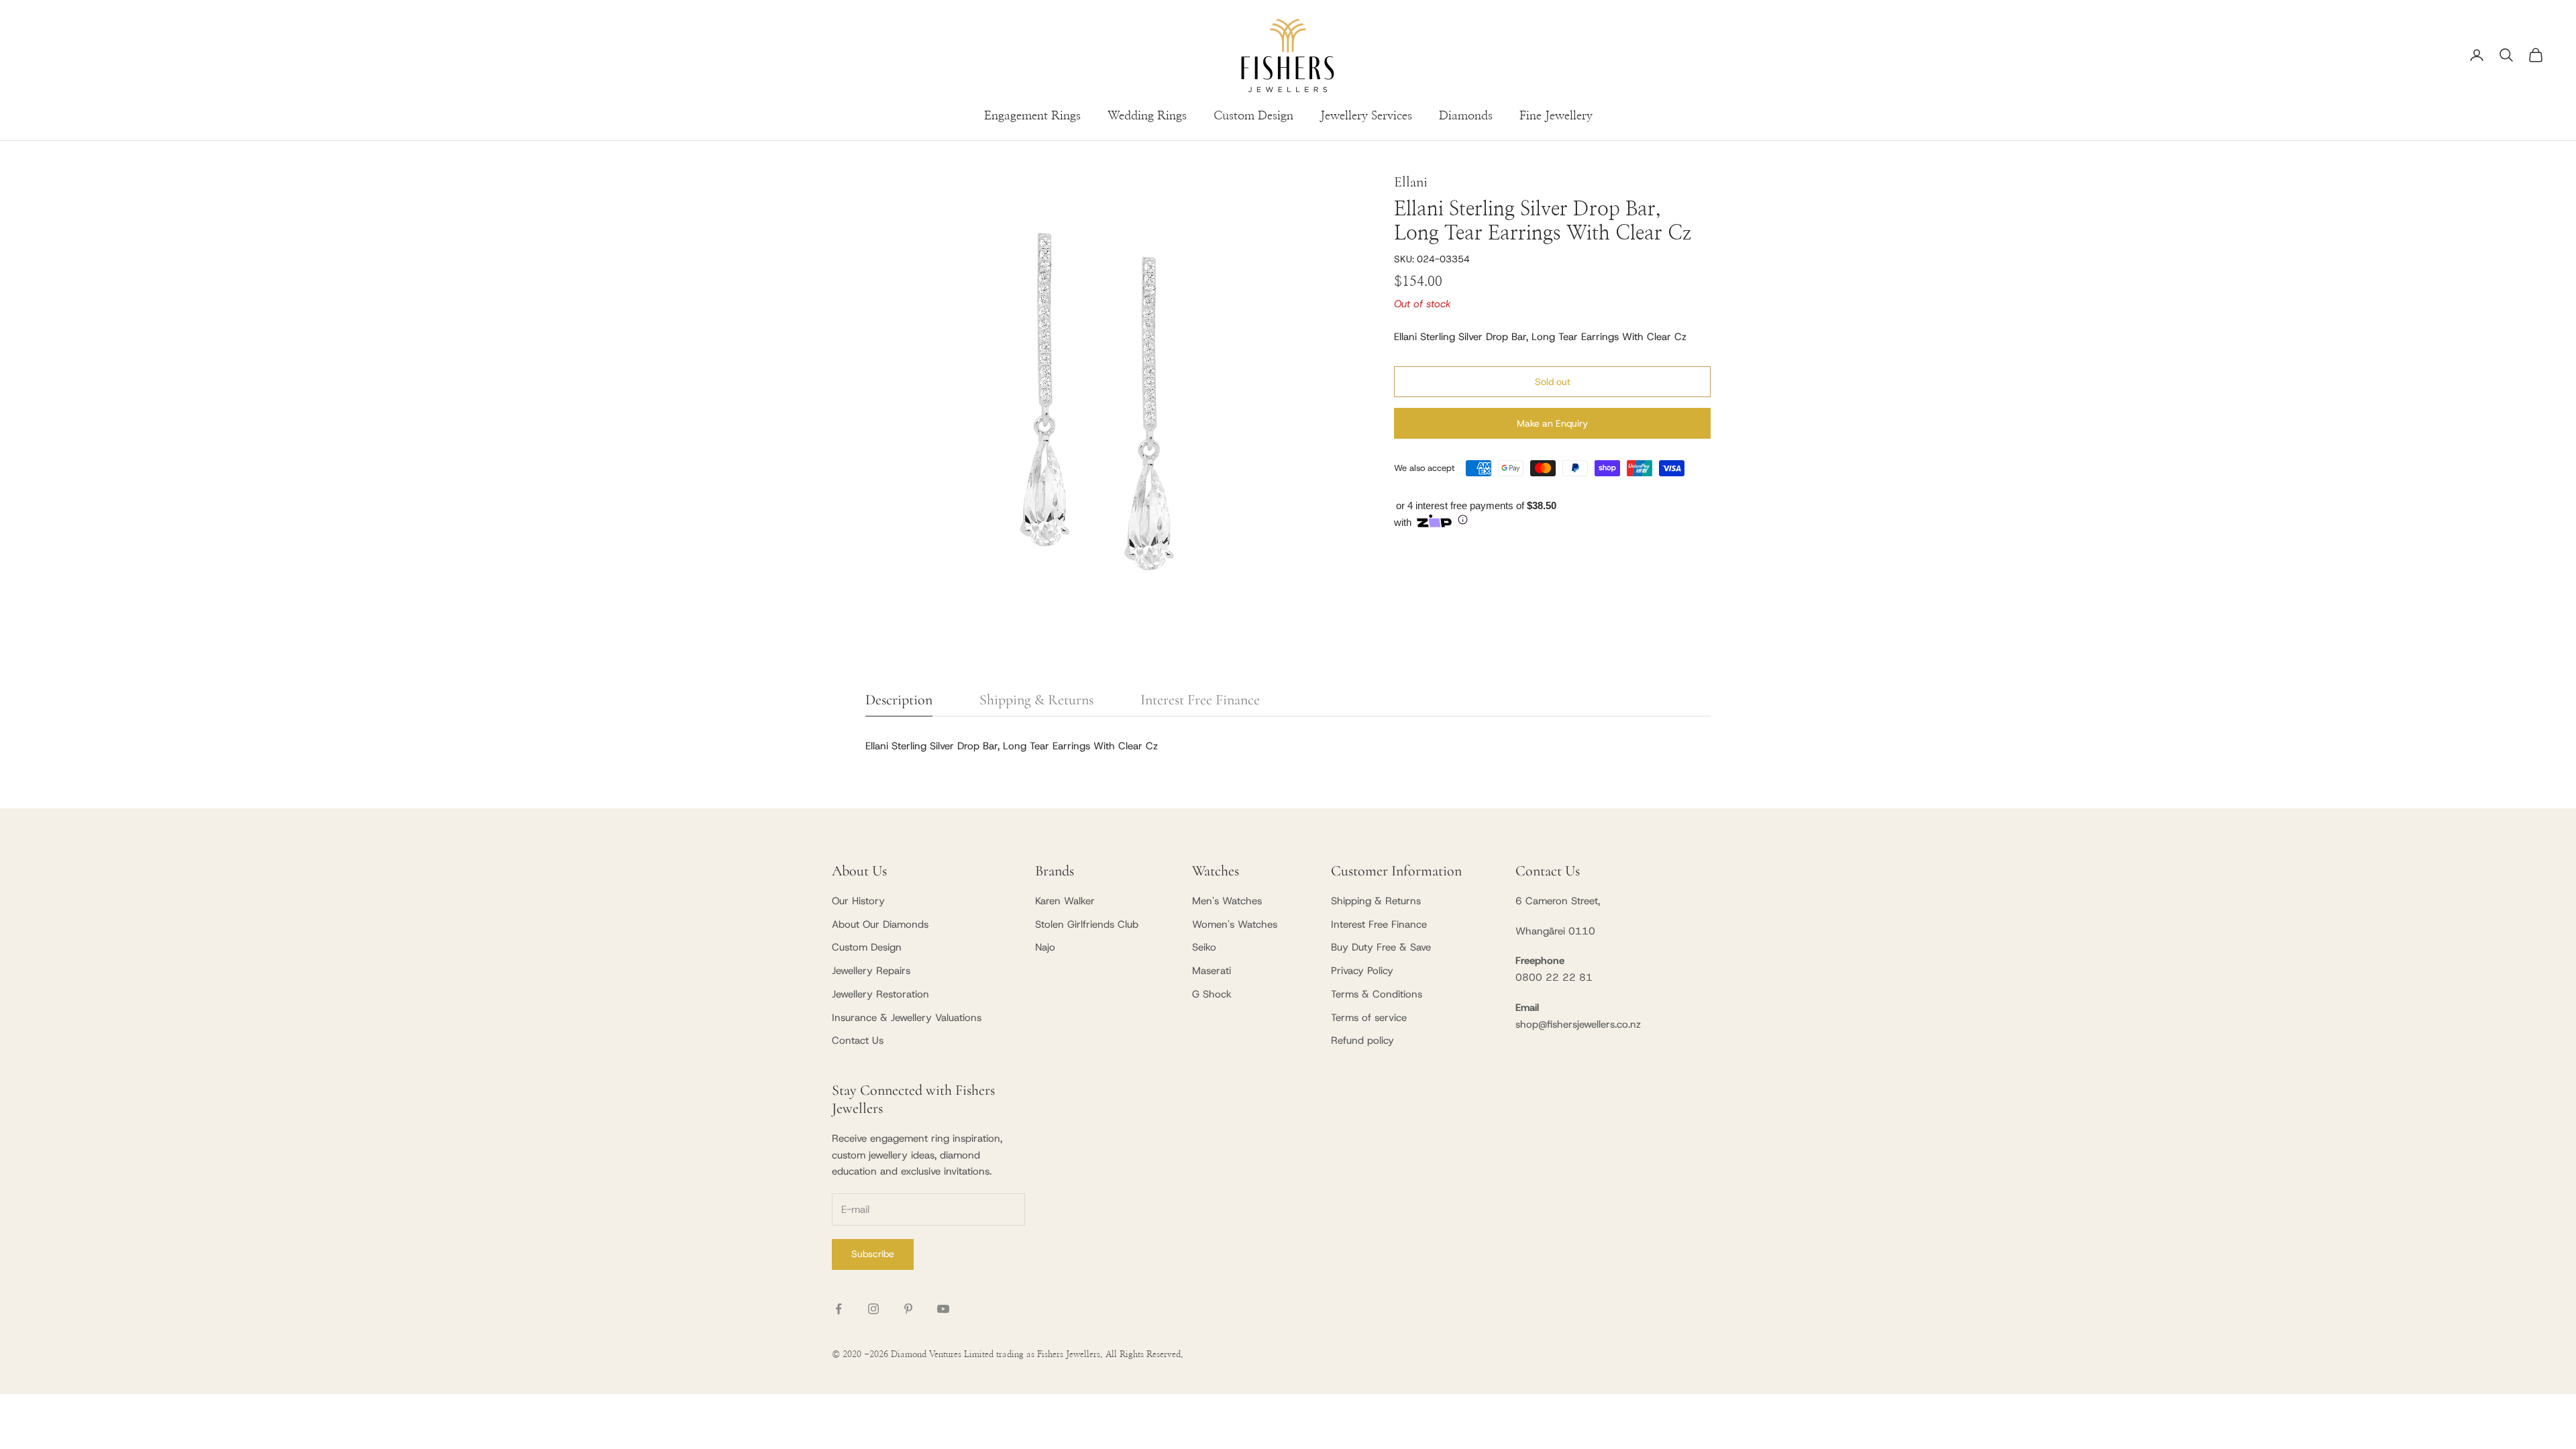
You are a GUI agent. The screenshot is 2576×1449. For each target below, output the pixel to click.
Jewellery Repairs (871, 971)
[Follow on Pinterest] (908, 1309)
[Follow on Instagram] (873, 1309)
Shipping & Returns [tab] (1036, 700)
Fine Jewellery (1556, 116)
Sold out (1553, 382)
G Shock (1212, 994)
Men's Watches (1227, 901)
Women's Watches (1235, 924)
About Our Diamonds (880, 924)
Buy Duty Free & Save (1381, 947)
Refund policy (1362, 1040)
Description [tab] (899, 700)
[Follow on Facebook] (839, 1309)
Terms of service (1369, 1018)
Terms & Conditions (1377, 994)
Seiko (1204, 947)
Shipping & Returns (1376, 901)
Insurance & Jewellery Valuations (907, 1018)
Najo (1045, 947)
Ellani (1411, 182)
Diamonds (1466, 116)
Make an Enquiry (1552, 423)
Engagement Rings (1032, 116)
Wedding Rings (1147, 116)
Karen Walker (1065, 901)
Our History (858, 901)
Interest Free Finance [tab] (1200, 700)
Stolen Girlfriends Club (1087, 924)
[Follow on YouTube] (943, 1309)
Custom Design (1253, 116)
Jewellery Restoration (880, 994)
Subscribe (873, 1254)
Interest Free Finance (1379, 924)
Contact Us (858, 1040)
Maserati (1212, 971)
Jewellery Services (1366, 116)
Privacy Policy (1362, 971)
